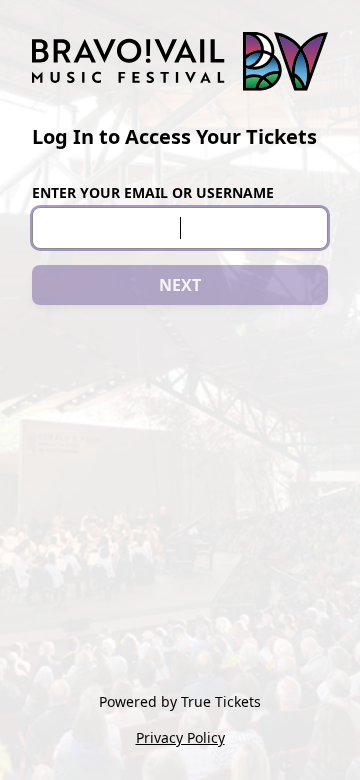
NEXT (180, 285)
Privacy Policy (180, 737)
